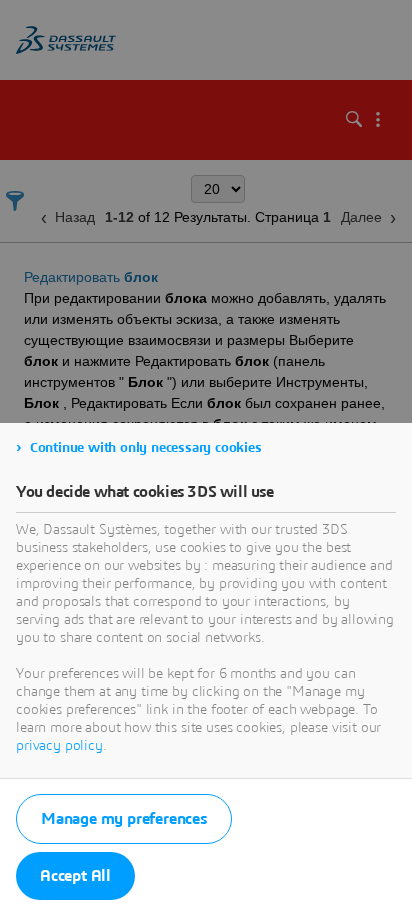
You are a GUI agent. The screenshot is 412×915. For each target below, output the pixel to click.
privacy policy (59, 746)
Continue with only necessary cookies (146, 448)
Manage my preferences (124, 819)
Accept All (75, 876)
